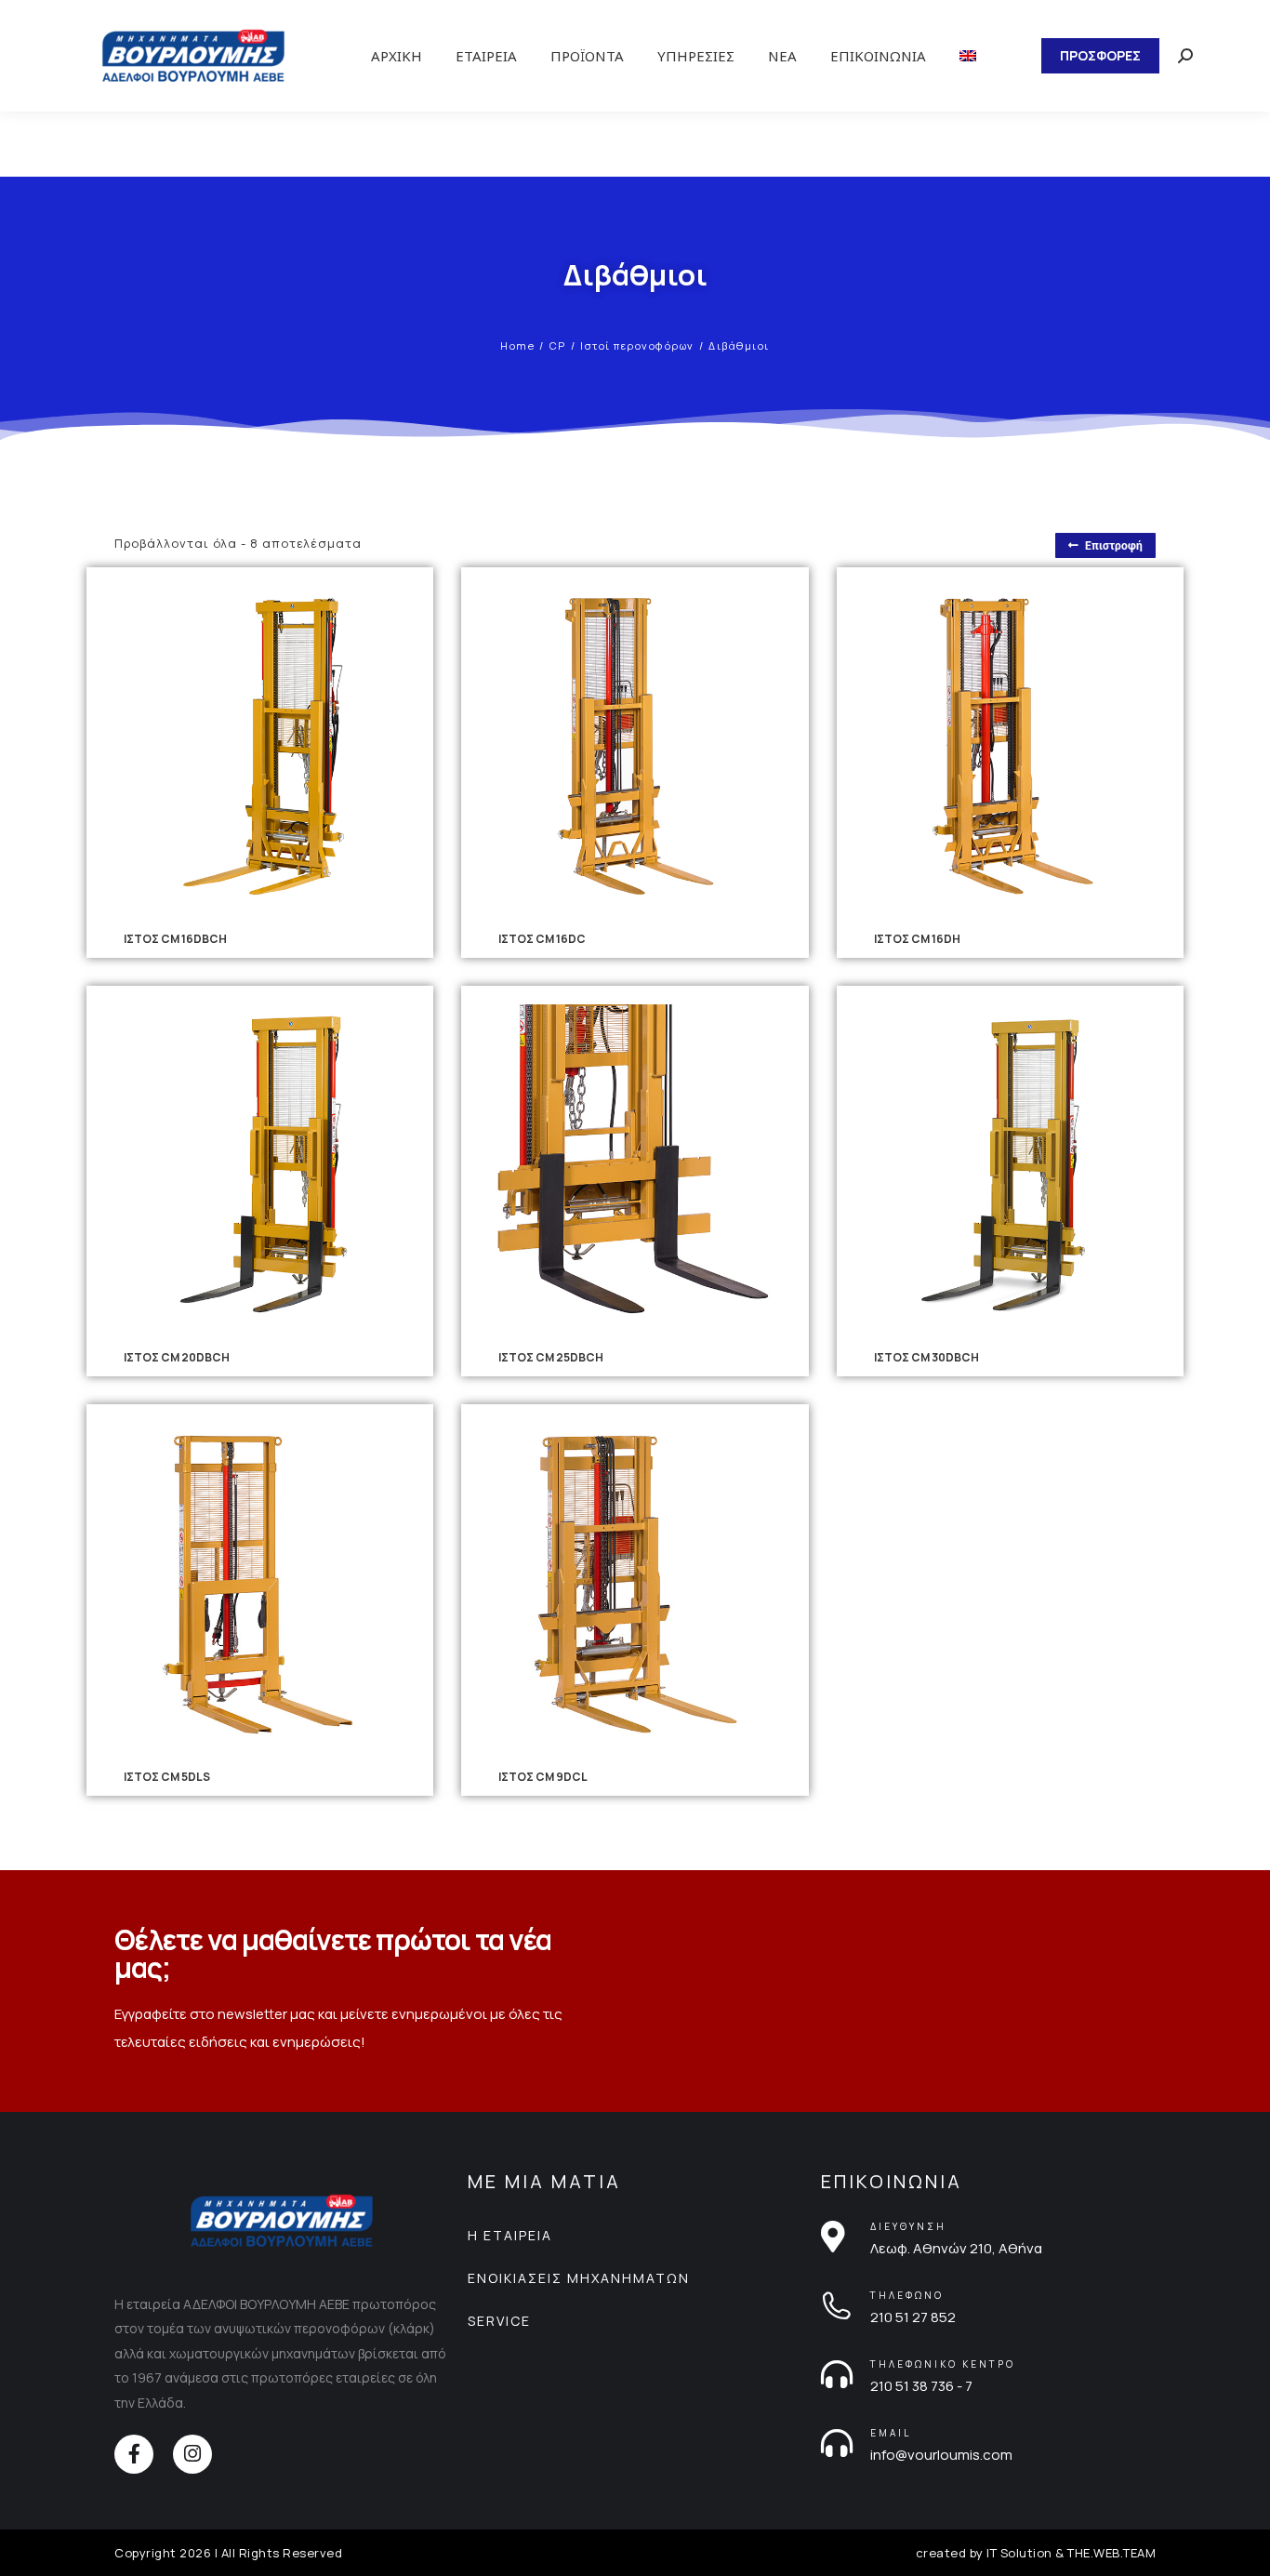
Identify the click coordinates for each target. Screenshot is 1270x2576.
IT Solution (1019, 2553)
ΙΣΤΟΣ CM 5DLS (167, 1777)
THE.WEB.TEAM (1111, 2553)
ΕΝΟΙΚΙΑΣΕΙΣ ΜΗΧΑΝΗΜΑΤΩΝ (579, 2278)
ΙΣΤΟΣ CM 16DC (542, 939)
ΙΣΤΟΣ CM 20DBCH (177, 1357)
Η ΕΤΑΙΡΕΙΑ (510, 2235)
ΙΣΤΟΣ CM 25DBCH (551, 1357)
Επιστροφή (1114, 546)
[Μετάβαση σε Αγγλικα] (968, 56)
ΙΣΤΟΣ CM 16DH (917, 939)
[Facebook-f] (134, 2454)
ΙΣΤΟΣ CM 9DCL (543, 1777)
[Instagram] (192, 2454)
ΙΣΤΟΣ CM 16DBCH (175, 939)
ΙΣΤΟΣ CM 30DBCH (926, 1357)
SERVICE (499, 2321)
